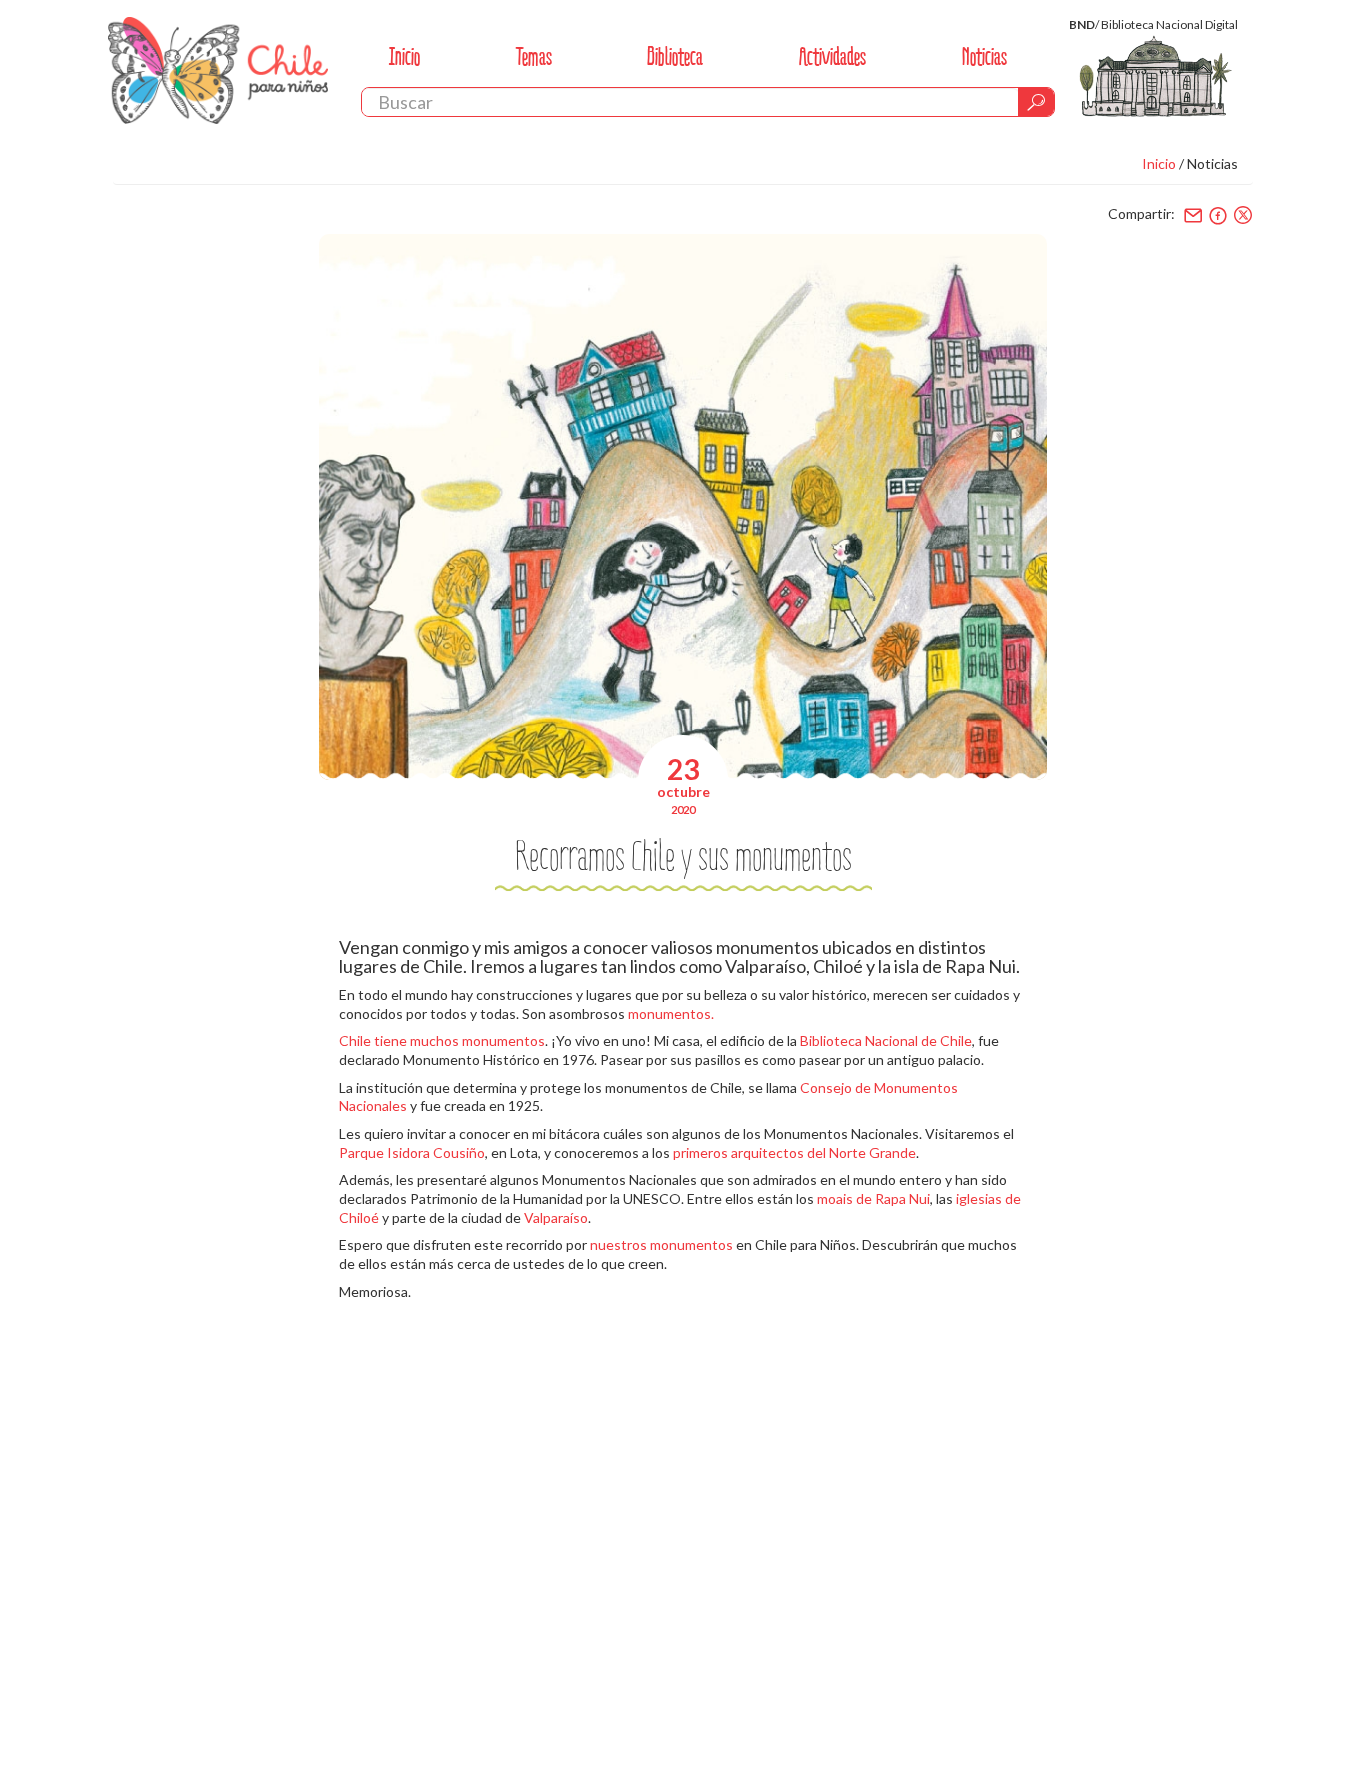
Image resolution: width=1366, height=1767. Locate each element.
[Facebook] (1218, 215)
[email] (1193, 215)
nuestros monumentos (661, 1244)
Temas (534, 56)
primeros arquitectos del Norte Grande (794, 1152)
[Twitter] (1243, 215)
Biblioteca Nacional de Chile (886, 1040)
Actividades (832, 56)
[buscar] (1036, 102)
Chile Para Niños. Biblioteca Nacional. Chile (218, 70)
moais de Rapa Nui (873, 1198)
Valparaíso (556, 1217)
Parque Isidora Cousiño (412, 1152)
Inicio (404, 56)
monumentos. (671, 1013)
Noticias (984, 56)
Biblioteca (675, 56)
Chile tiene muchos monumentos (442, 1040)
